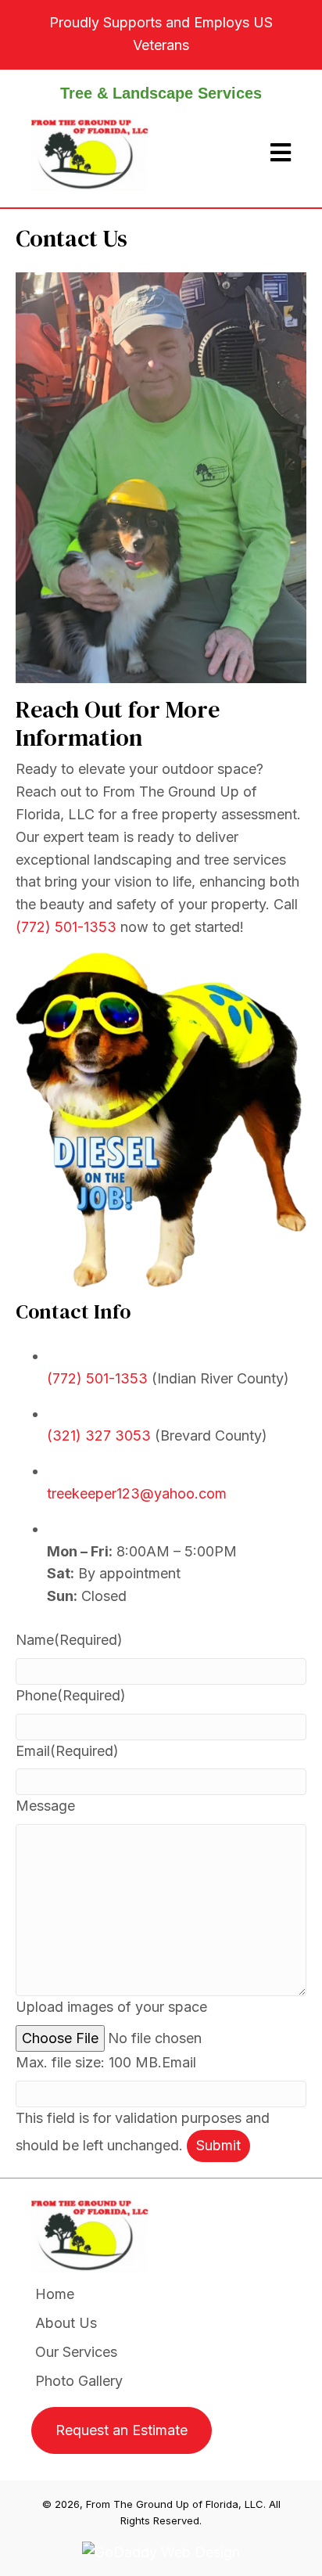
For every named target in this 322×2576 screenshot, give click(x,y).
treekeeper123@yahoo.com (137, 1493)
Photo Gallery (79, 2381)
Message (45, 1806)
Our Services (76, 2352)
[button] (122, 2431)
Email (179, 2062)
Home (55, 2294)
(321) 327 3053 (99, 1436)
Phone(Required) (71, 1695)
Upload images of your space (111, 2007)
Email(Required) (67, 1751)
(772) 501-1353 (66, 927)
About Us (66, 2323)
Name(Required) (69, 1640)
